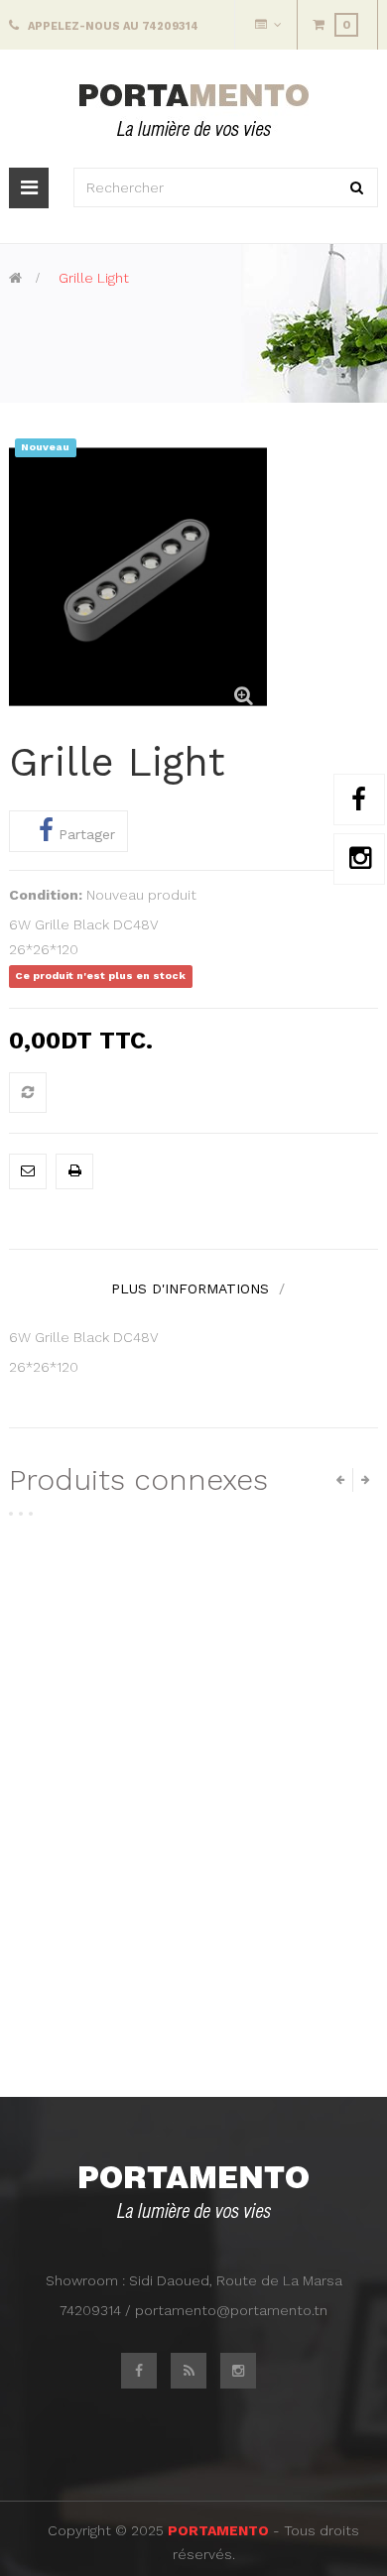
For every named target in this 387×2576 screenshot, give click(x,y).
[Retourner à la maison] (15, 278)
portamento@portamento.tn (231, 2310)
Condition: (46, 895)
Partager (84, 834)
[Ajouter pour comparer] (28, 1093)
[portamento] (194, 109)
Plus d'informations (190, 1288)
